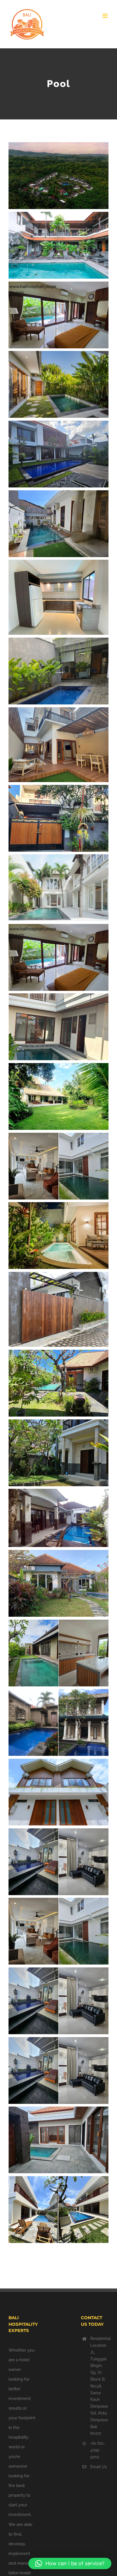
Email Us (99, 2467)
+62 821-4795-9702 (98, 2450)
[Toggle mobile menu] (105, 16)
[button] (70, 2563)
